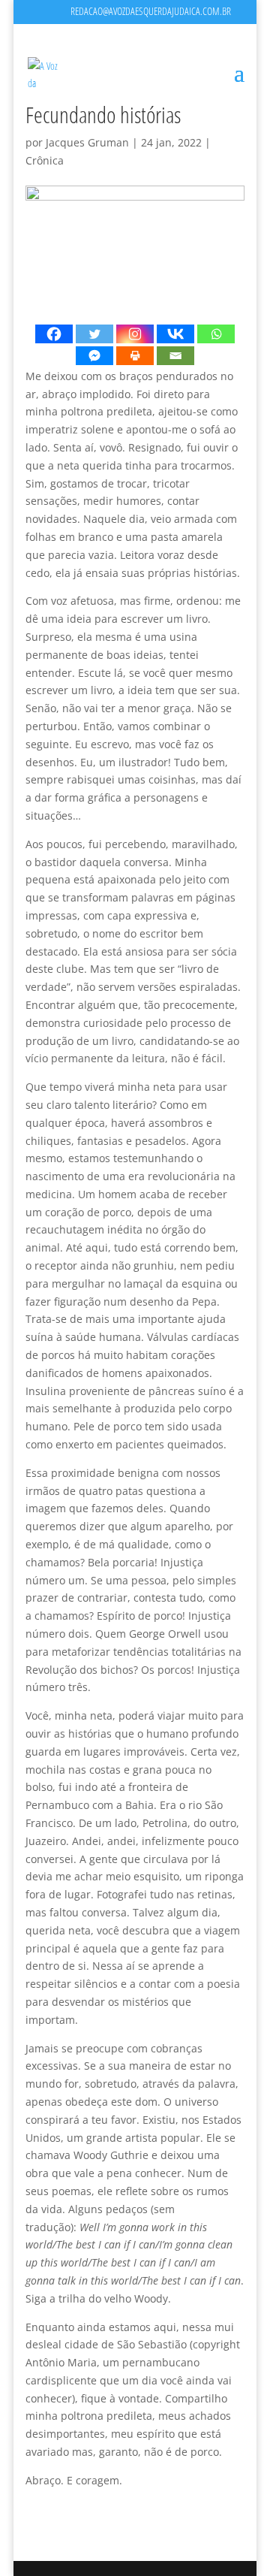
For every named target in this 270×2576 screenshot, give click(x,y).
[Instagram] (135, 334)
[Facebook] (54, 334)
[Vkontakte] (175, 334)
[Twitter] (94, 334)
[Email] (175, 356)
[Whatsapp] (216, 334)
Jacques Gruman (87, 142)
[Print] (135, 356)
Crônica (45, 160)
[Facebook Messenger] (94, 356)
